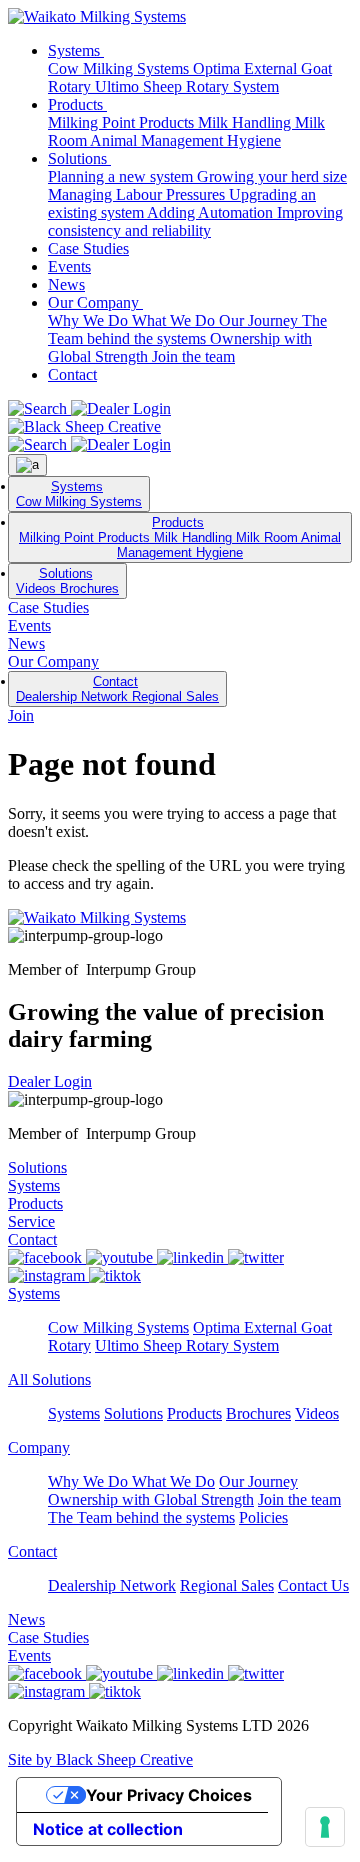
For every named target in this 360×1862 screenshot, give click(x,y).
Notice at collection (108, 1829)
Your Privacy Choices (169, 1795)
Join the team (193, 356)
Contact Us (313, 1585)
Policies (263, 1517)
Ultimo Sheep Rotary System (187, 86)
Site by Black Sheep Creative (100, 1759)
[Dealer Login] (121, 408)
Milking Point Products (123, 122)
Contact (72, 374)
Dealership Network (74, 696)
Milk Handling (246, 122)
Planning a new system (122, 176)
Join (21, 715)
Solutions (79, 158)
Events (69, 266)
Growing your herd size (272, 176)
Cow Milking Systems (120, 68)
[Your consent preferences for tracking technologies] (325, 1827)
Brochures (89, 588)
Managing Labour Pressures (138, 194)
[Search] (39, 408)
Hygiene (254, 140)
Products (77, 104)
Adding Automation (212, 212)
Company (39, 1447)
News (66, 284)
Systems (76, 50)
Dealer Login (50, 1081)
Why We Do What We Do (133, 320)
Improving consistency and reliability (195, 221)
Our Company (95, 302)
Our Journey (260, 320)
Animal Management (158, 140)
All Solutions (49, 1379)
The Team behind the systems (187, 329)
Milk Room (268, 537)
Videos (38, 588)
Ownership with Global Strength (151, 1499)
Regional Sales (175, 696)
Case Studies (88, 248)
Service (31, 1221)
